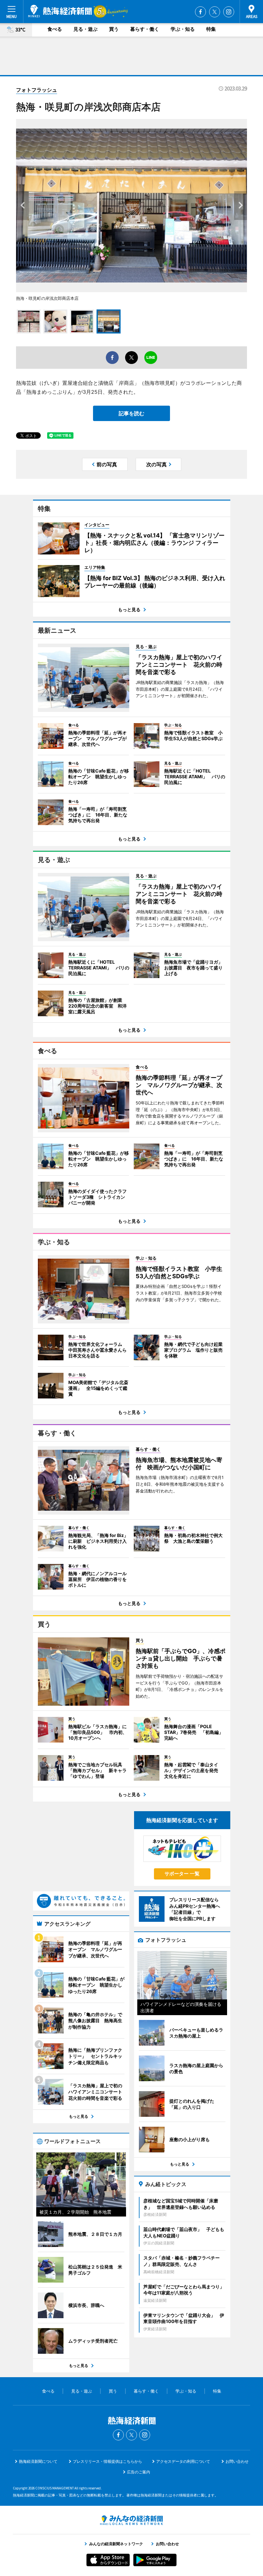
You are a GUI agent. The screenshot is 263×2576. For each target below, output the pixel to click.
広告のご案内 (139, 2472)
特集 (211, 29)
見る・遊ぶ (85, 29)
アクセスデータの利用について (183, 2461)
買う (114, 29)
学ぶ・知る (183, 29)
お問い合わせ (237, 2461)
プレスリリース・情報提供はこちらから (107, 2461)
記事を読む (131, 413)
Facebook (200, 12)
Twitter (215, 12)
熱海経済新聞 (60, 11)
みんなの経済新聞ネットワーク (131, 2520)
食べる (55, 29)
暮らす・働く (145, 29)
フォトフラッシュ (37, 90)
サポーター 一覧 (182, 1874)
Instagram (229, 12)
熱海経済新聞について (38, 2461)
